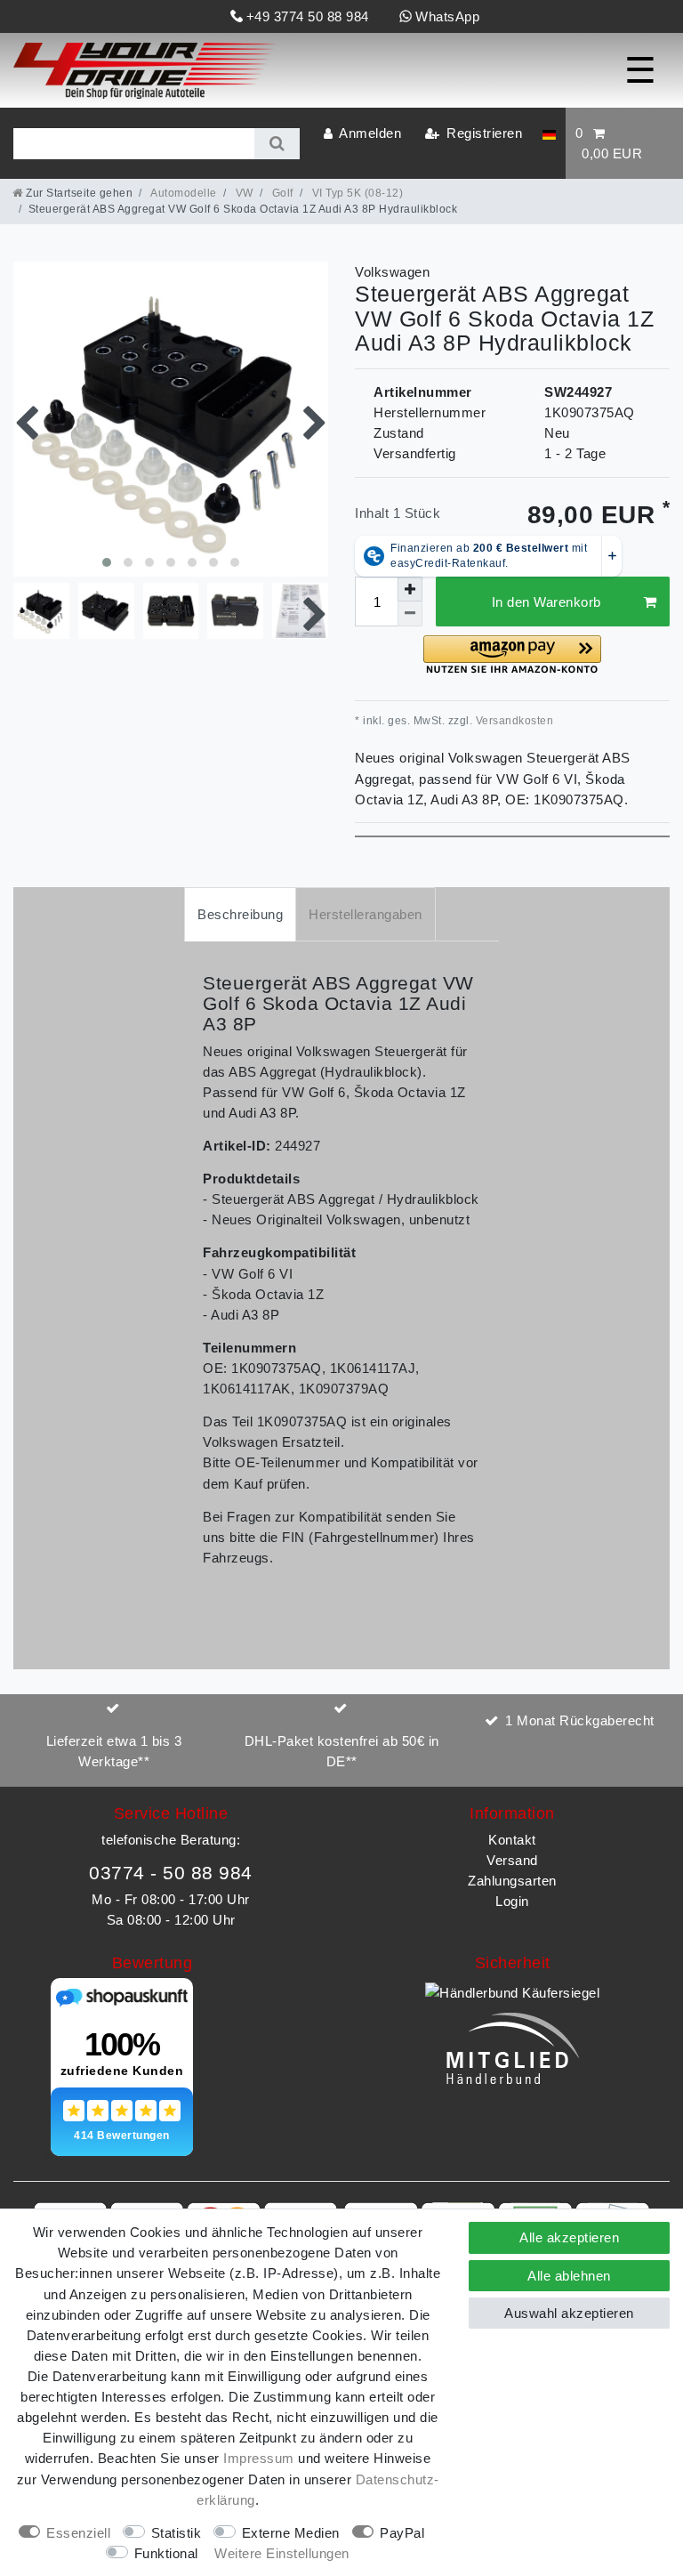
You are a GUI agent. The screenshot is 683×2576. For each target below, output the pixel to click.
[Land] (549, 133)
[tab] (240, 914)
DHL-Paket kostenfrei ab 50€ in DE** (342, 1751)
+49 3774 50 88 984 (308, 16)
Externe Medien (291, 2533)
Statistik (177, 2533)
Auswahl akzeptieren (569, 2313)
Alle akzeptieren (569, 2237)
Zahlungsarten (512, 1881)
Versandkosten (513, 721)
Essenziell (78, 2533)
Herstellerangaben (366, 914)
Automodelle (183, 193)
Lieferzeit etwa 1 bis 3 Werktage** (114, 1751)
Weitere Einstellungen (282, 2553)
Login (512, 1901)
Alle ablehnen (569, 2276)
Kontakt (512, 1840)
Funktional (166, 2553)
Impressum (259, 2458)
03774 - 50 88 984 (171, 1873)
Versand (512, 1860)
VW (243, 193)
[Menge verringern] (410, 614)
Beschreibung (240, 914)
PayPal (402, 2533)
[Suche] (277, 144)
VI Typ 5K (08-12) (356, 193)
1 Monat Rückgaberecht (580, 1720)
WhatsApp (447, 16)
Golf (281, 193)
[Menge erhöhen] (410, 589)
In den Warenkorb (546, 602)
